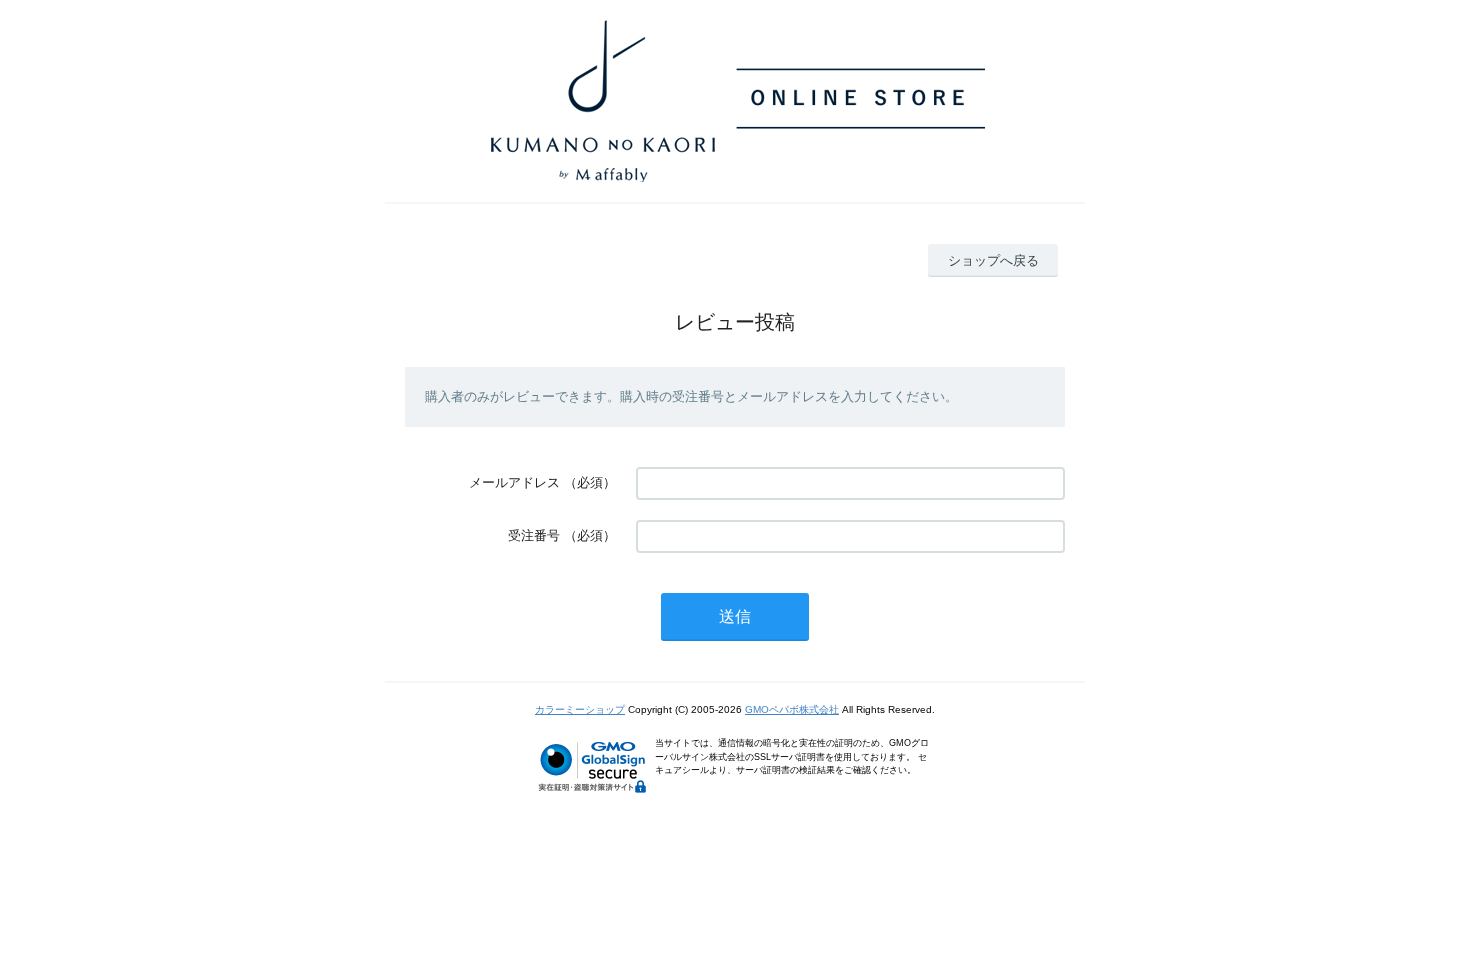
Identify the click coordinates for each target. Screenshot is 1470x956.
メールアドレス (514, 482)
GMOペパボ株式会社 (792, 709)
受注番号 (534, 535)
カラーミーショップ (580, 709)
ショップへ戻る (993, 260)
